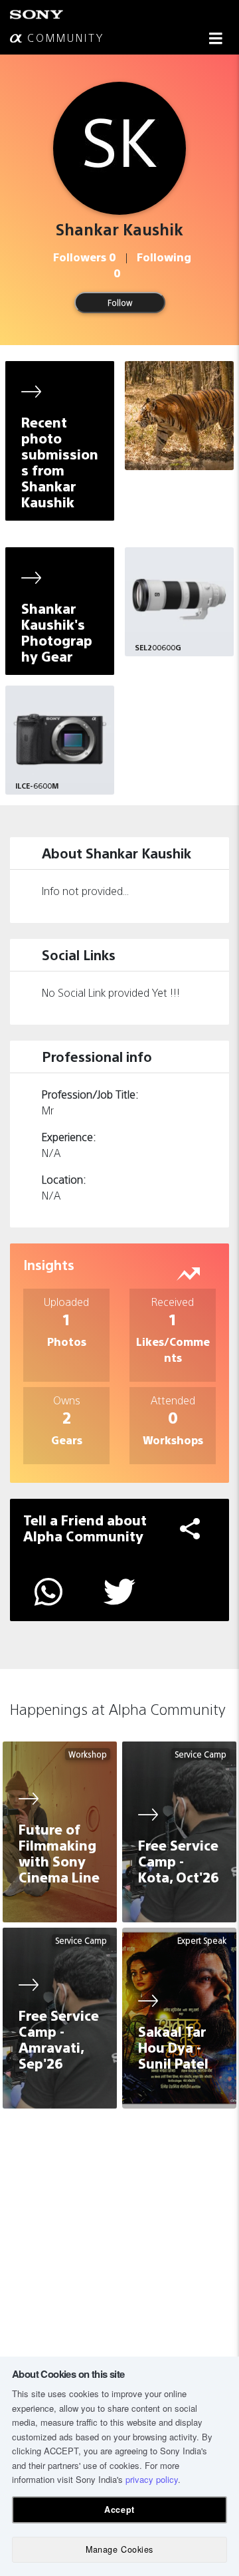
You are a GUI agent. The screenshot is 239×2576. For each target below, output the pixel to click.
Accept (119, 2510)
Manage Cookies (119, 2549)
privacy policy (152, 2479)
